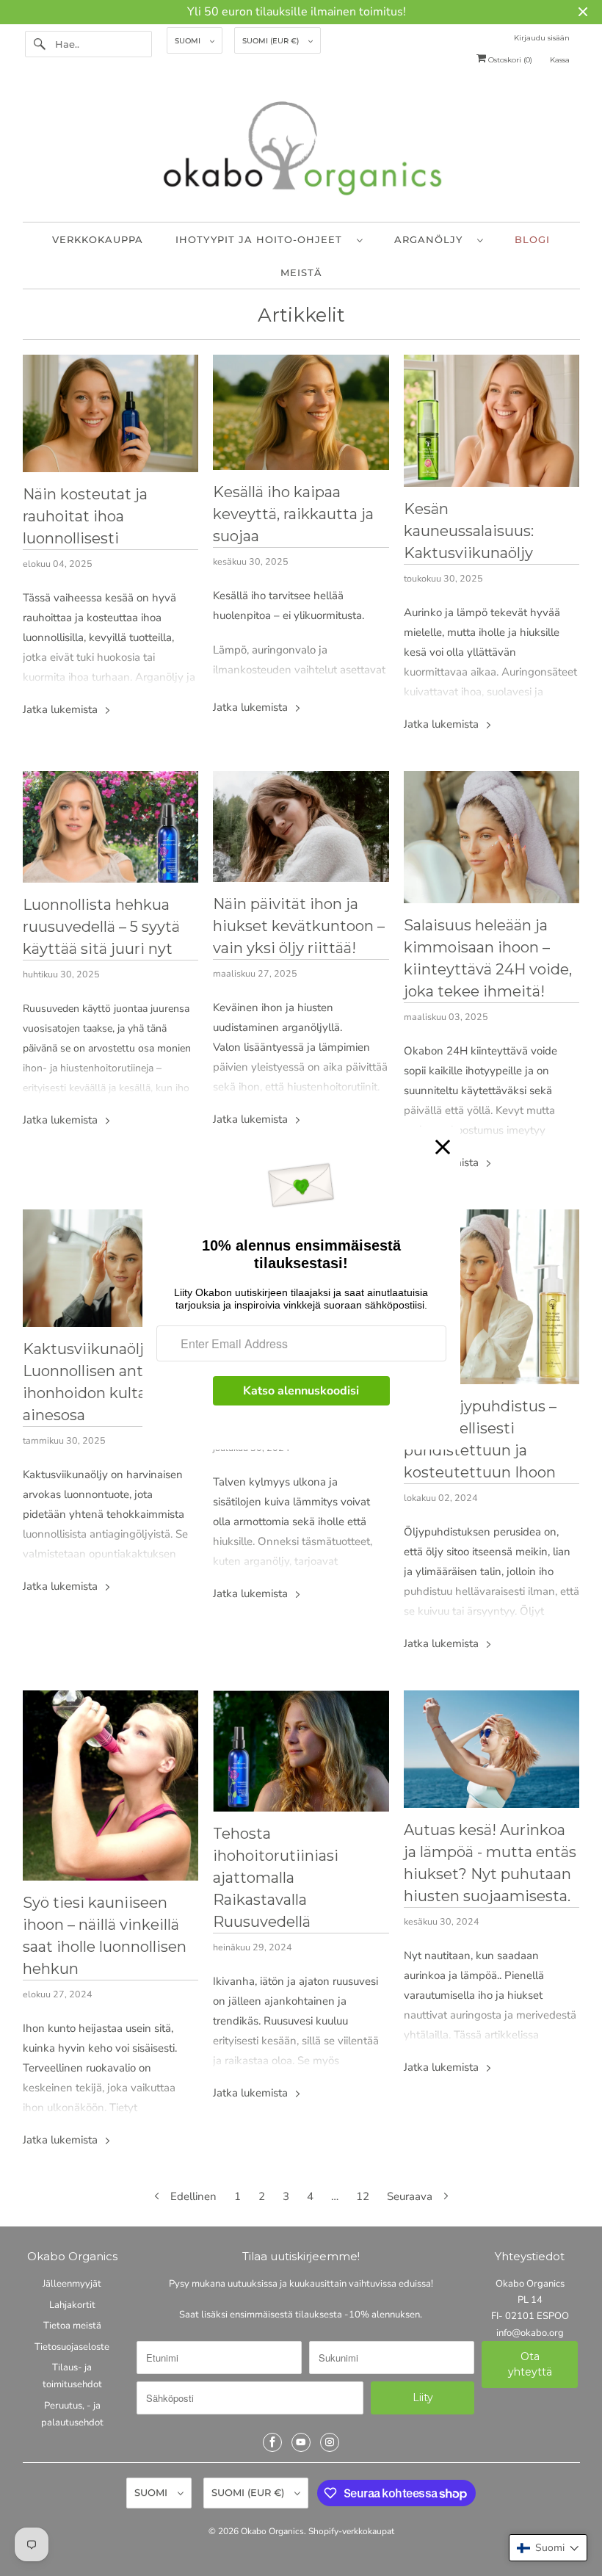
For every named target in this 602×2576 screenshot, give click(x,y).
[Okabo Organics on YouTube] (301, 2442)
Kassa (560, 60)
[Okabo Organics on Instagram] (330, 2442)
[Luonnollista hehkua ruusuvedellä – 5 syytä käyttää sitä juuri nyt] (111, 827)
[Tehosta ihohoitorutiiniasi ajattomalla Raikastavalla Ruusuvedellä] (301, 1751)
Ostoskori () (509, 60)
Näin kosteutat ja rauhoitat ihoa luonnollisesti (85, 516)
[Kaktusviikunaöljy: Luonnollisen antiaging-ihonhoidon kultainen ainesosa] (111, 1268)
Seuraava (411, 2196)
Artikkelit (301, 315)
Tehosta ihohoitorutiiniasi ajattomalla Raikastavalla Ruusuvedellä (276, 1878)
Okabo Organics (272, 2531)
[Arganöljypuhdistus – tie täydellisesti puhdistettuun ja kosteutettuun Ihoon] (492, 1297)
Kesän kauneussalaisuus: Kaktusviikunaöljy (469, 531)
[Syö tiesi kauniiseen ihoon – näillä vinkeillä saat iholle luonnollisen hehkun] (111, 1786)
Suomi (189, 41)
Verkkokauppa (98, 239)
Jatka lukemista (62, 709)
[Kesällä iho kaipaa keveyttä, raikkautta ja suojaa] (301, 412)
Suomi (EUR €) (272, 41)
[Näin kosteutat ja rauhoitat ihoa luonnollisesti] (111, 413)
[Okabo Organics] (301, 152)
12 (363, 2196)
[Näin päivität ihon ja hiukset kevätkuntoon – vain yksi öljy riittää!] (301, 826)
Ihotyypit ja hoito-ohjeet (262, 239)
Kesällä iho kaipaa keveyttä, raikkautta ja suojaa (293, 514)
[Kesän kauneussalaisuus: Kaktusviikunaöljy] (492, 421)
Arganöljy (432, 239)
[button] (548, 2548)
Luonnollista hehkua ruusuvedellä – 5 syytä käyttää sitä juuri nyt (101, 927)
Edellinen (192, 2196)
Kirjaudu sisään (542, 38)
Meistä (301, 272)
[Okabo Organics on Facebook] (272, 2442)
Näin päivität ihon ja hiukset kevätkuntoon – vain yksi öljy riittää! (299, 926)
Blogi (532, 239)
